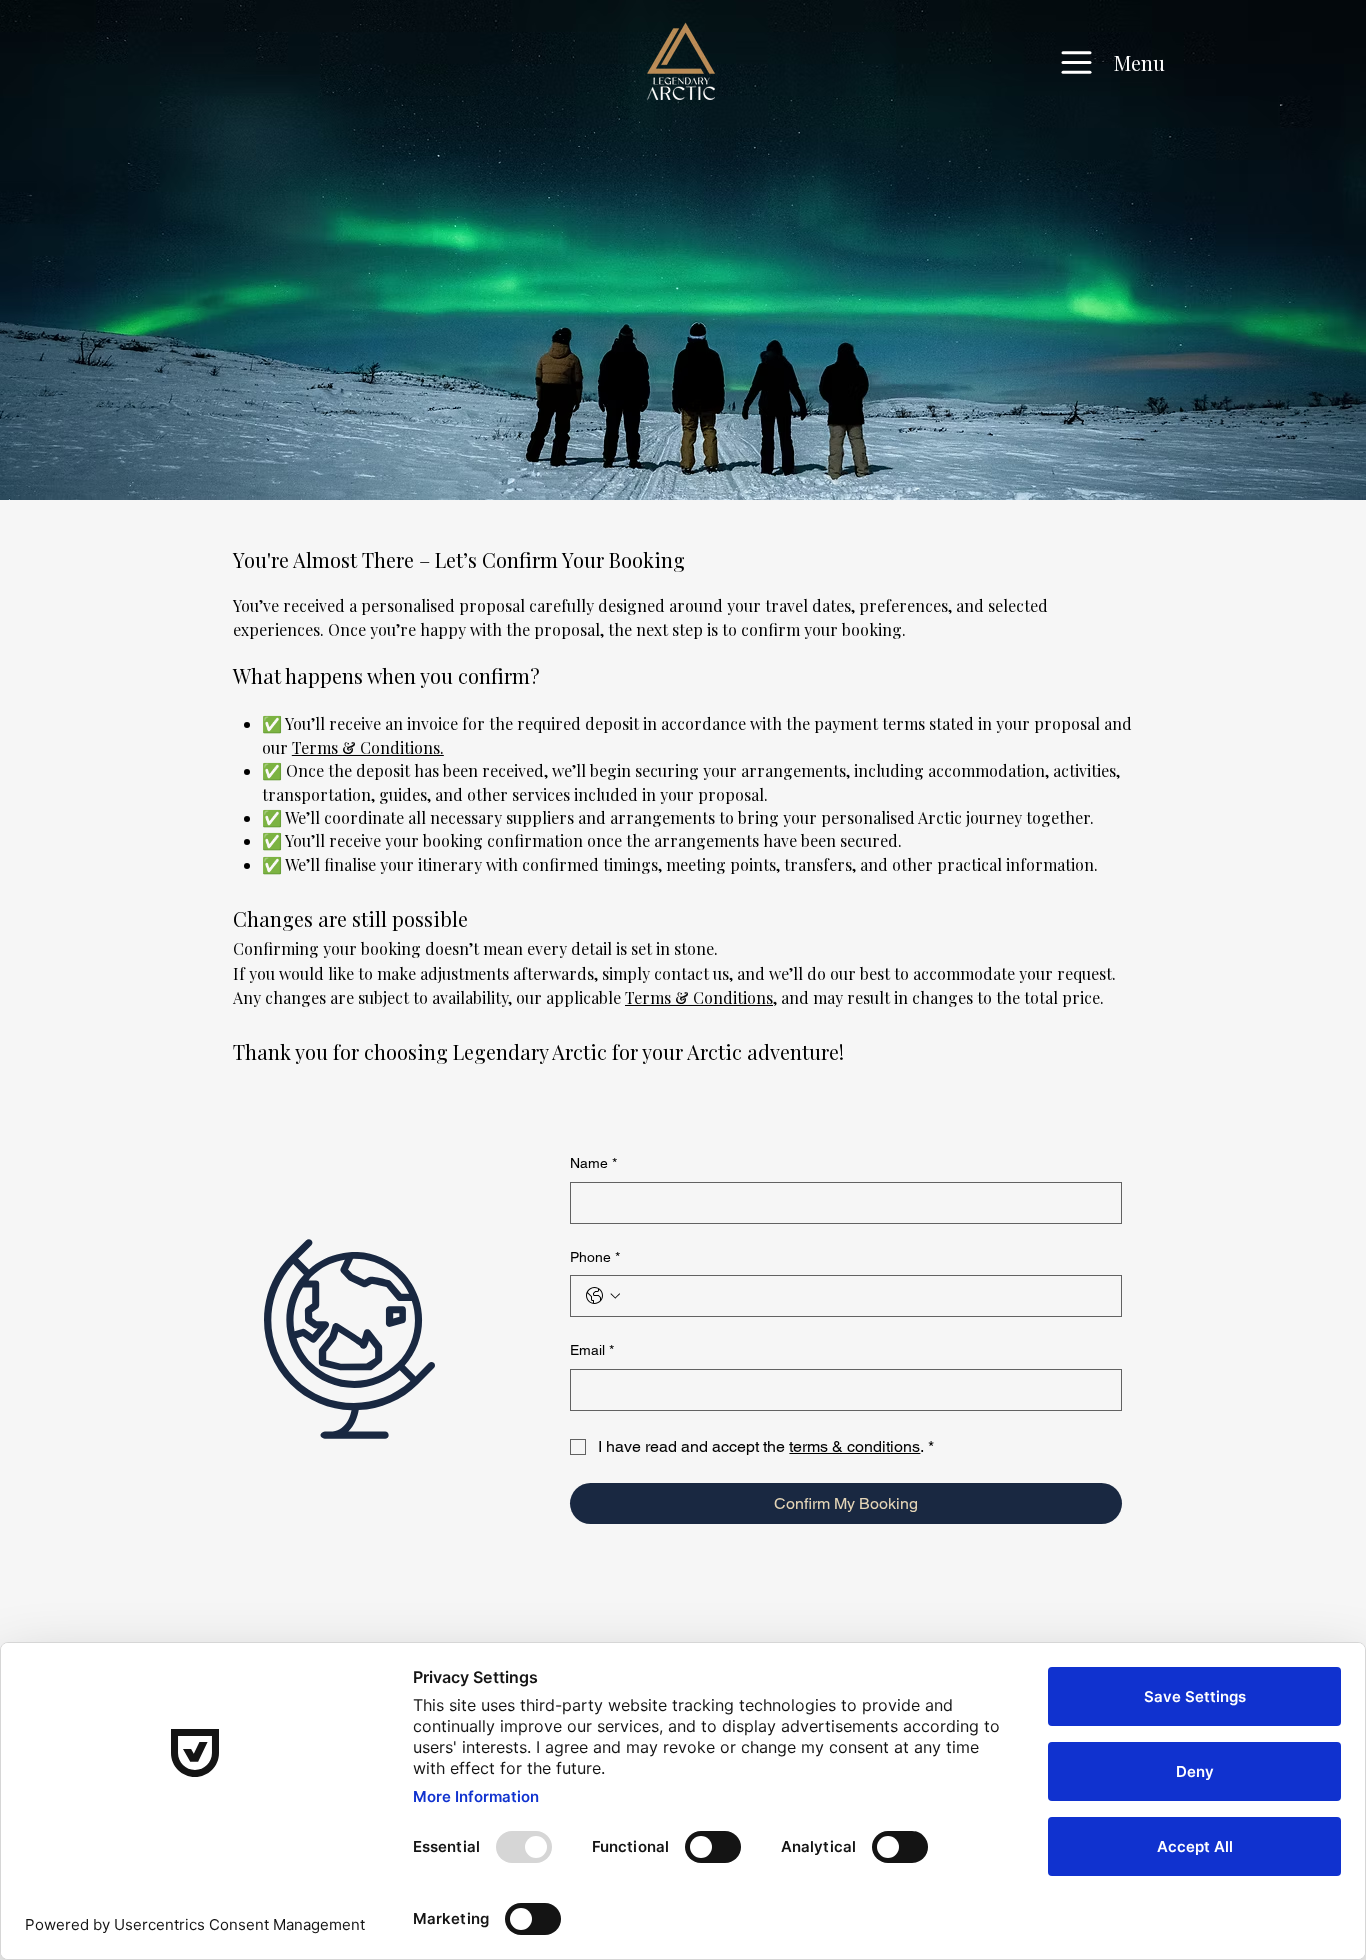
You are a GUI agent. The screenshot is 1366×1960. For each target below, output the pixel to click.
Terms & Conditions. (368, 747)
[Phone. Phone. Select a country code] (603, 1296)
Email (592, 1350)
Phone (595, 1257)
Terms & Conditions (699, 997)
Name (593, 1163)
